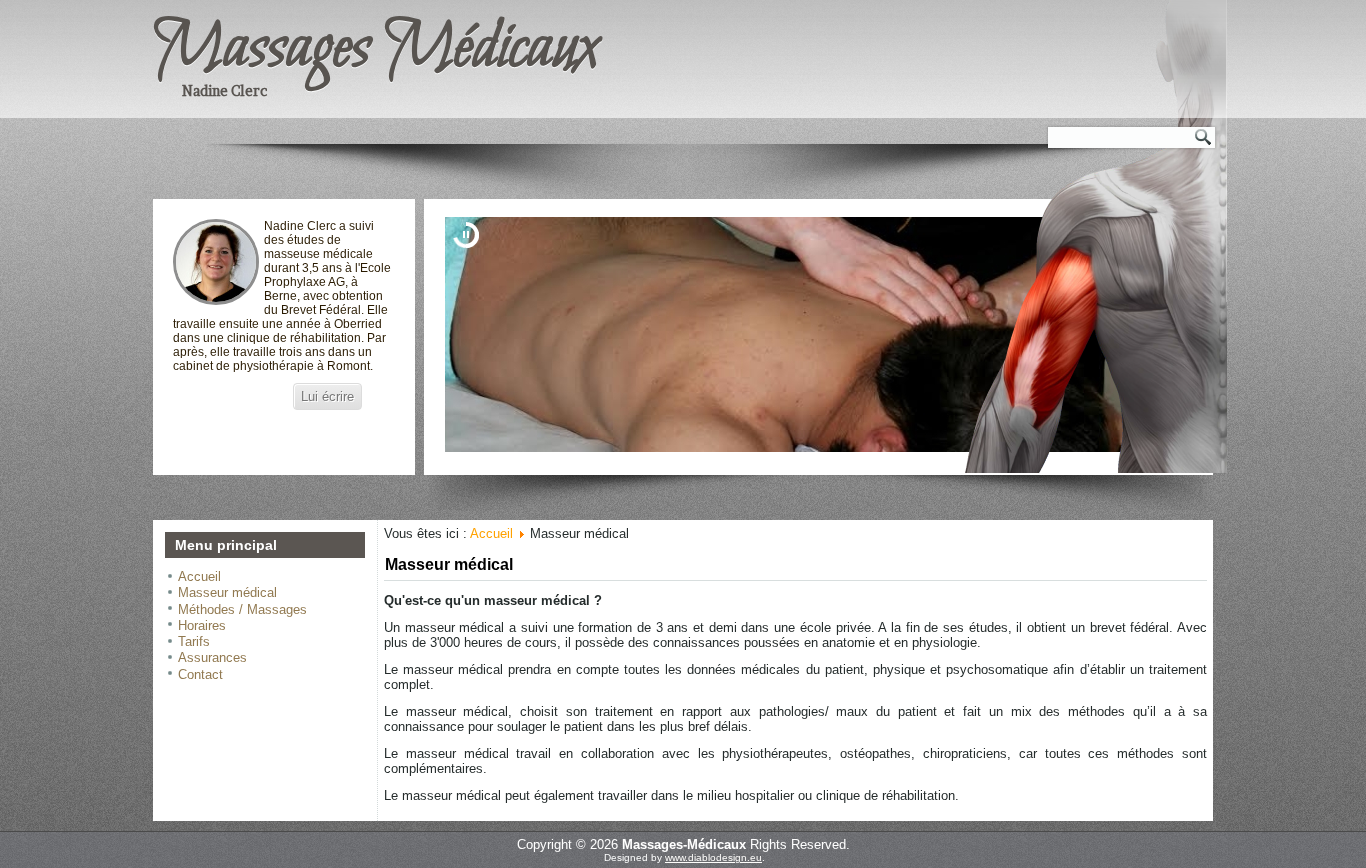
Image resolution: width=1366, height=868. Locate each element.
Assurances (212, 657)
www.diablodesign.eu (713, 857)
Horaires (202, 625)
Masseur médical (227, 592)
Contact (200, 674)
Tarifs (194, 641)
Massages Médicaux (375, 49)
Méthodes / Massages (242, 609)
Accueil (199, 576)
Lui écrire (327, 396)
